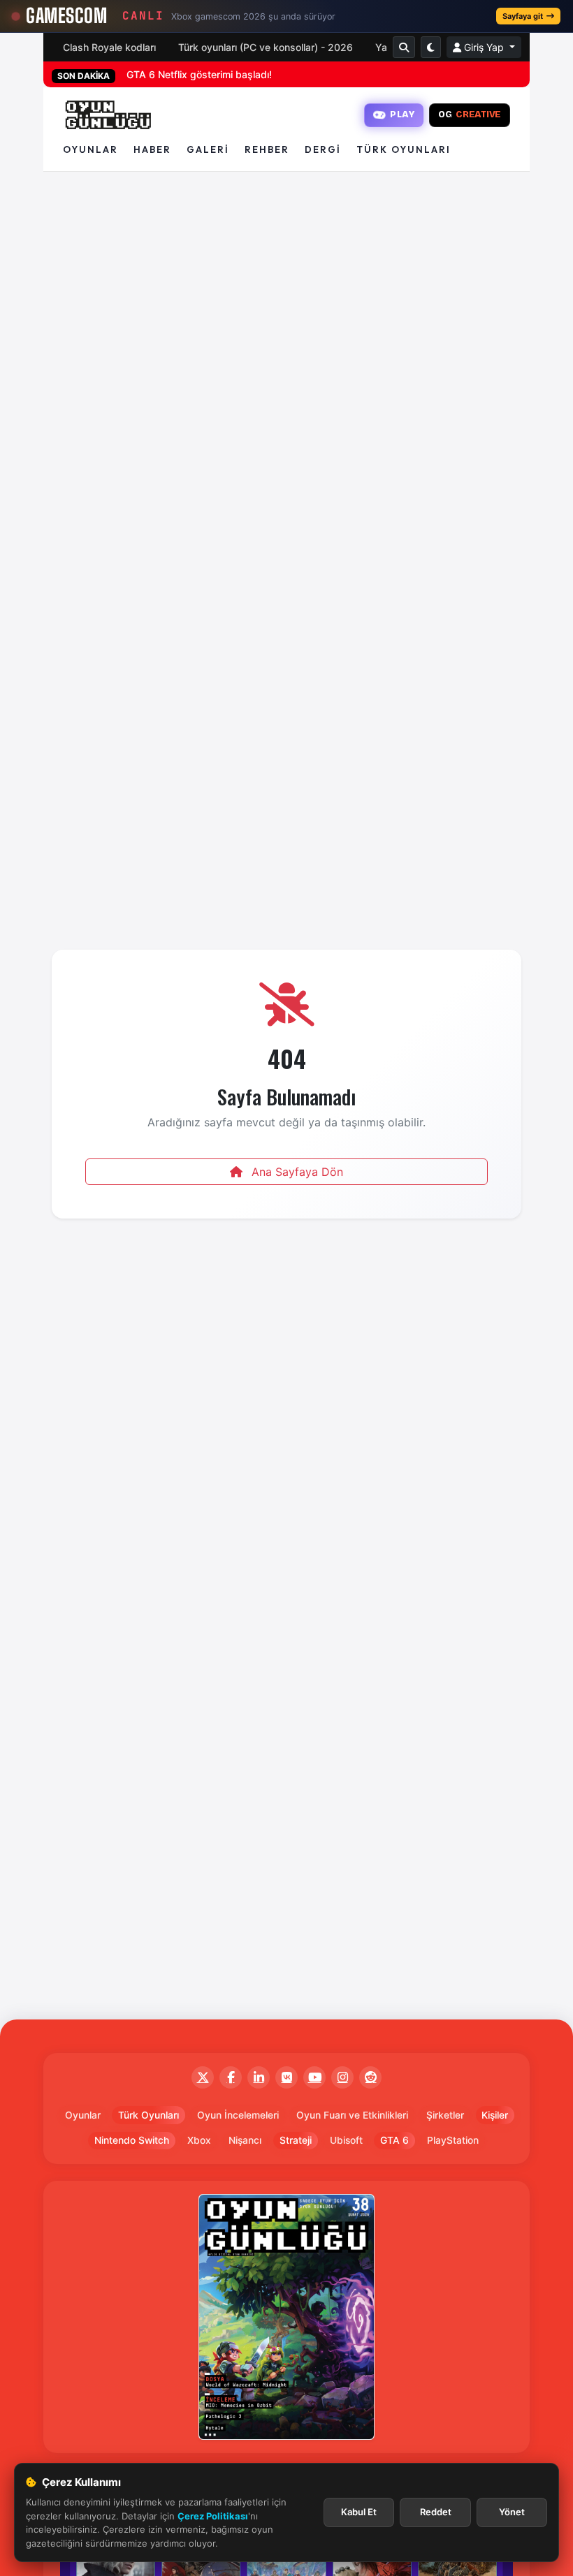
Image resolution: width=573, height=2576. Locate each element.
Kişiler (495, 2115)
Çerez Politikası (213, 2516)
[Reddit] (370, 2077)
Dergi (323, 149)
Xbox (199, 2140)
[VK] (286, 2077)
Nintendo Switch (132, 2140)
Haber (152, 149)
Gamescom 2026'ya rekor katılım (202, 74)
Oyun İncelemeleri (238, 2115)
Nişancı (245, 2140)
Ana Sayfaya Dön (296, 1172)
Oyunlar (90, 149)
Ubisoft (346, 2140)
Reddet (436, 2512)
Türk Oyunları (148, 2115)
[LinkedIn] (259, 2077)
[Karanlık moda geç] (431, 47)
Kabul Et (359, 2512)
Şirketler (445, 2115)
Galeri (208, 149)
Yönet (512, 2512)
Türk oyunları (404, 149)
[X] (203, 2077)
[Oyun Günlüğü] (109, 115)
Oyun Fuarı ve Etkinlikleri (352, 2115)
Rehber (267, 149)
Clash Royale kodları (109, 47)
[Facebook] (231, 2077)
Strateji (296, 2140)
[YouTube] (314, 2077)
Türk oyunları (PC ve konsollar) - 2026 (266, 47)
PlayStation (453, 2140)
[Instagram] (342, 2077)
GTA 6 (394, 2140)
